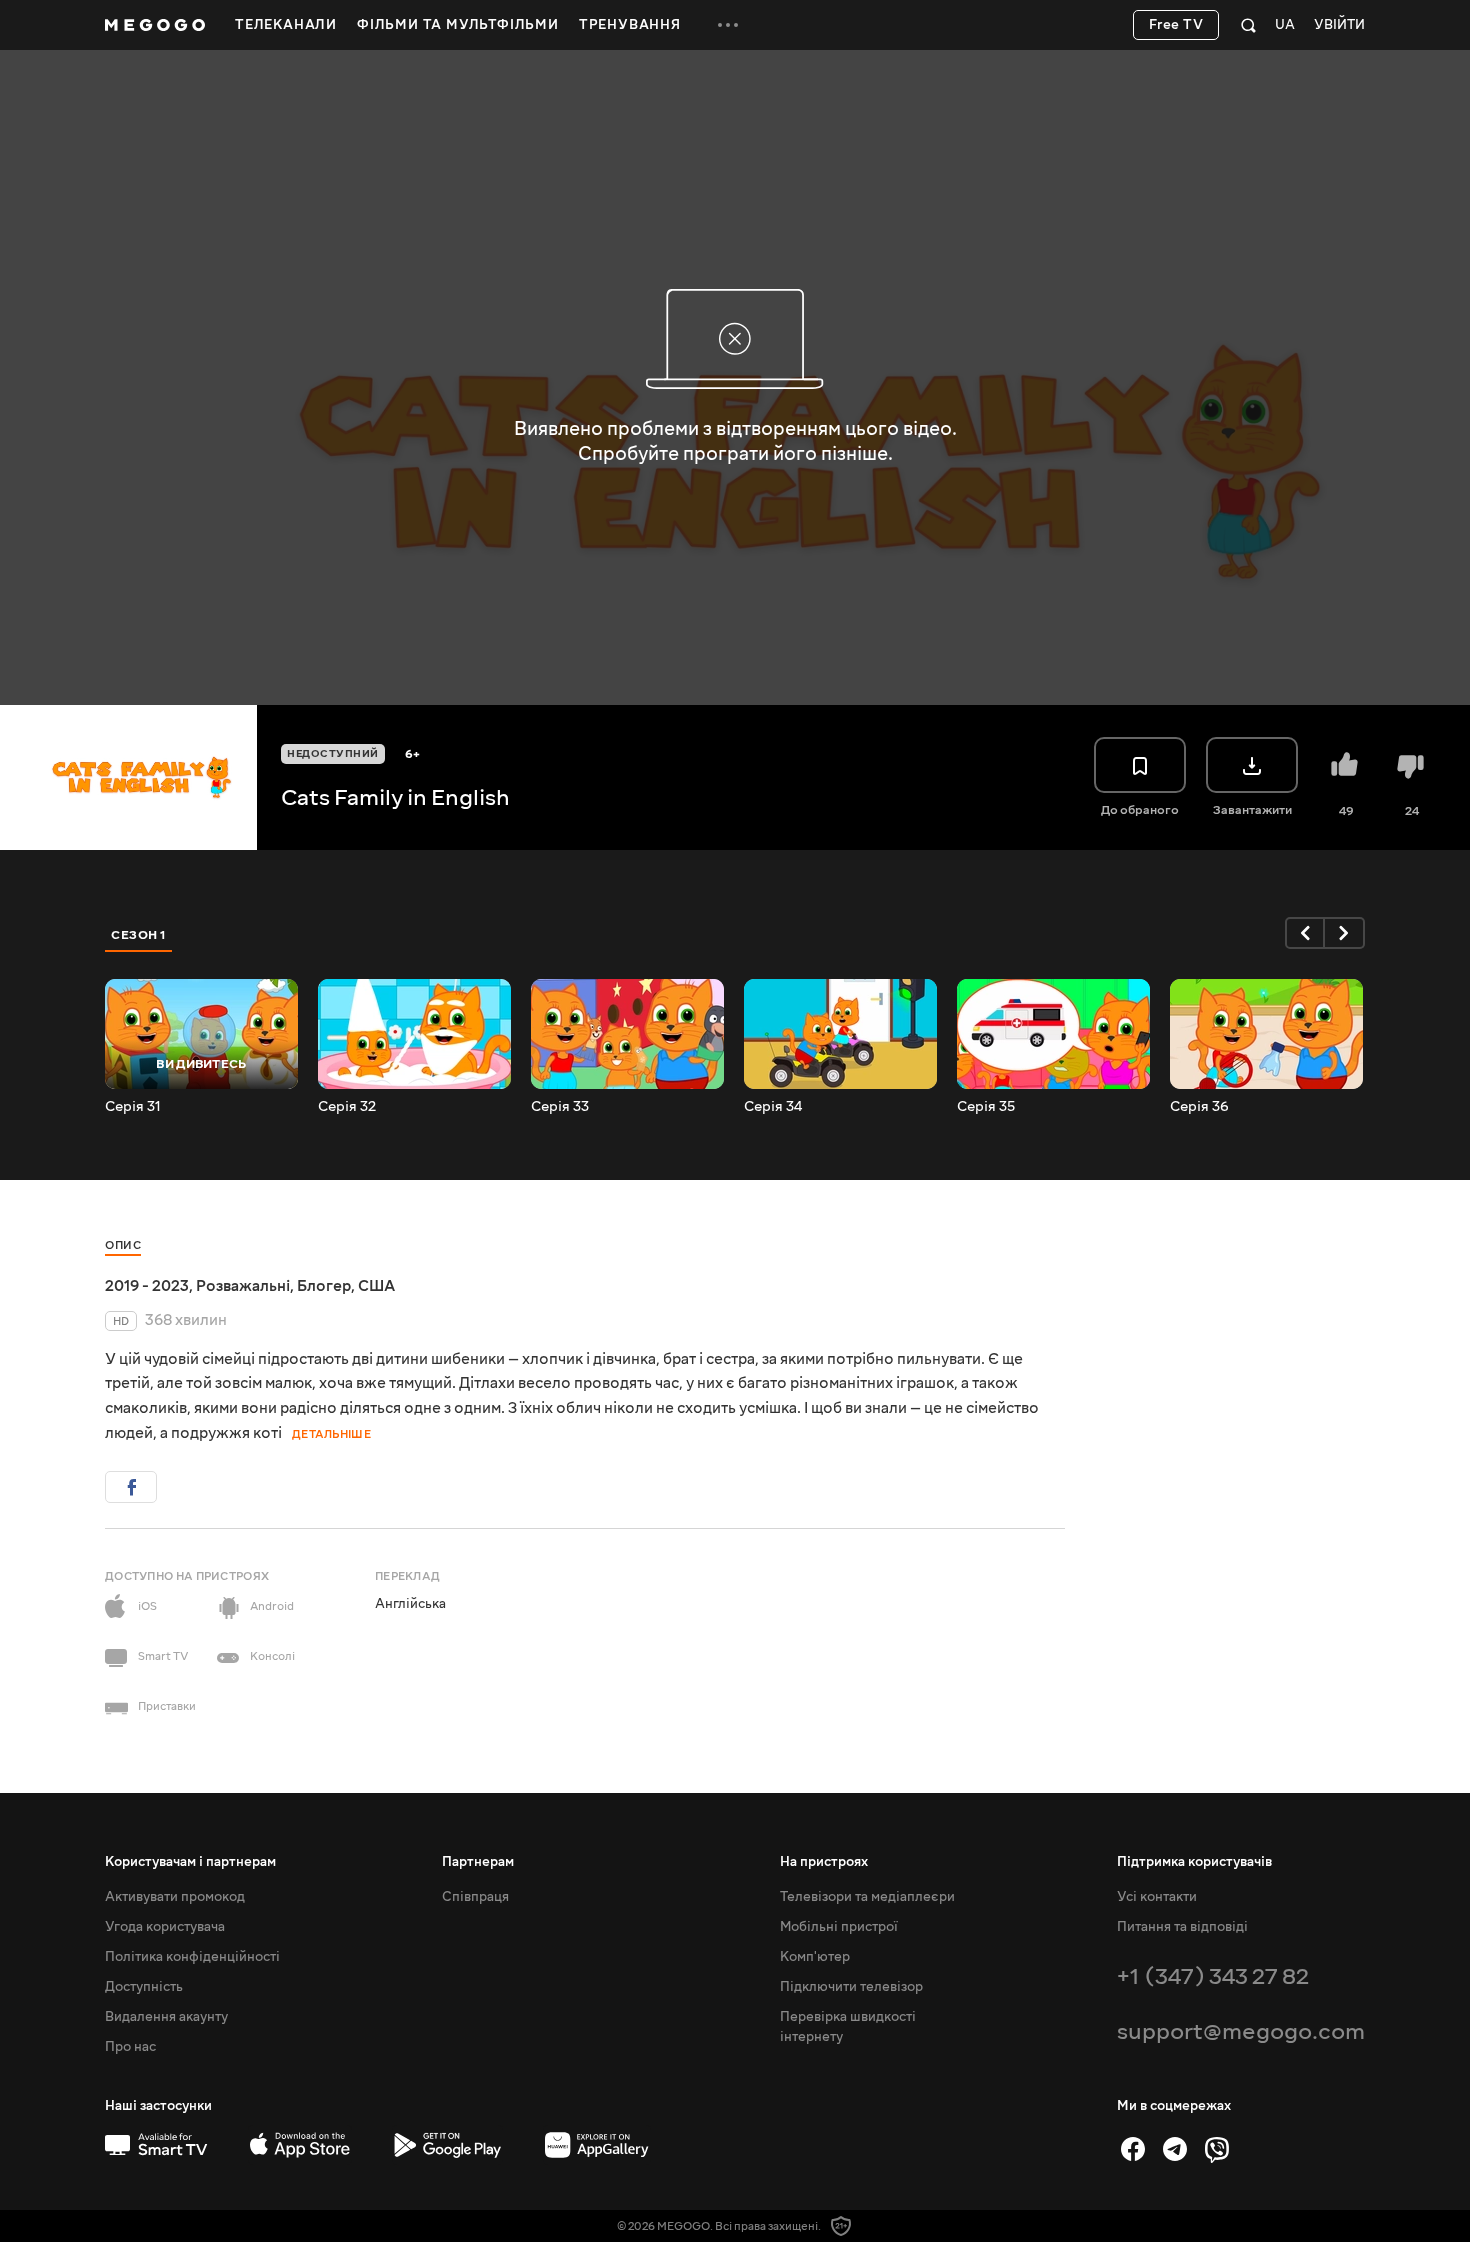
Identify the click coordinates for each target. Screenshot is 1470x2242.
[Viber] (1217, 2149)
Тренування (630, 25)
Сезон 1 (139, 935)
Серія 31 (133, 1107)
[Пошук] (1248, 25)
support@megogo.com (1241, 2031)
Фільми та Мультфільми (458, 25)
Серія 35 (986, 1107)
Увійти (1339, 25)
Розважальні (243, 1286)
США (376, 1286)
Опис (123, 1245)
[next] (1345, 933)
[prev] (1305, 933)
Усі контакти (1157, 1897)
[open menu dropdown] (728, 25)
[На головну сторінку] (155, 25)
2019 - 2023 (147, 1286)
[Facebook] (1133, 2149)
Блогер (324, 1286)
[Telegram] (1175, 2149)
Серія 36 (1199, 1107)
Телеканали (286, 25)
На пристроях (824, 1862)
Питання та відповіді (1182, 1927)
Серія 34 (773, 1107)
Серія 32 (347, 1107)
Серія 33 (560, 1107)
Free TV (1176, 25)
